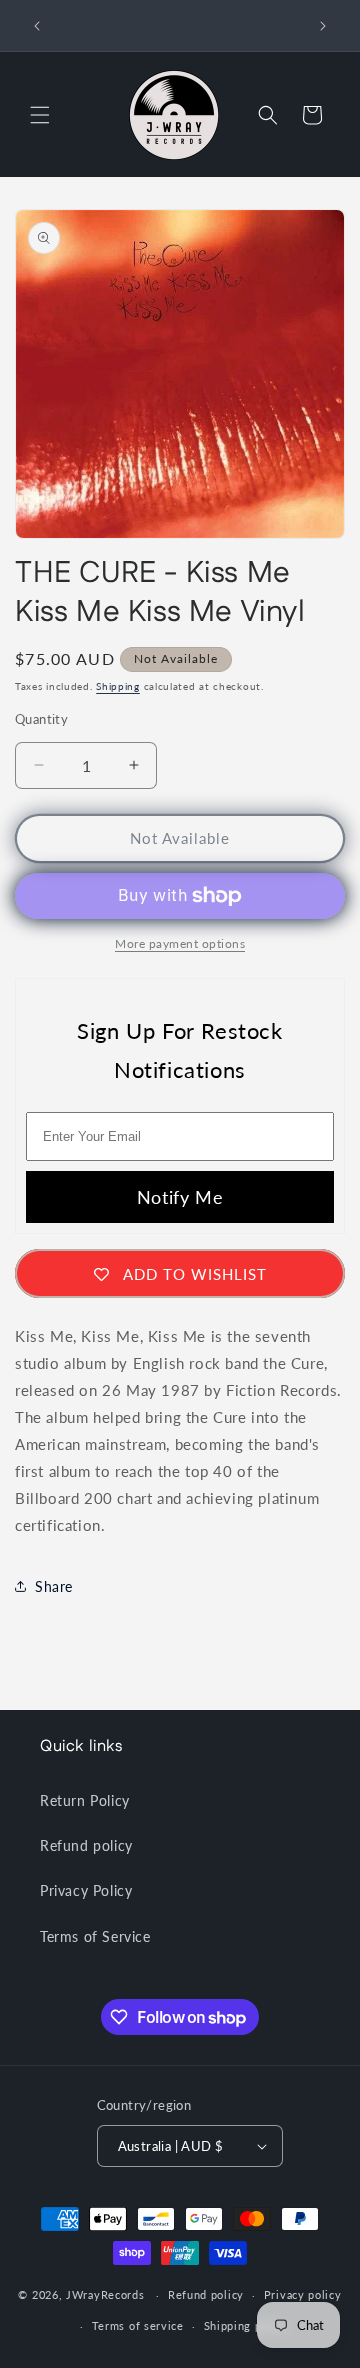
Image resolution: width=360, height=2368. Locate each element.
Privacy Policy (86, 1890)
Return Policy (85, 1800)
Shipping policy (246, 2325)
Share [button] (54, 1586)
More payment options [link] (180, 943)
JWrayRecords (105, 2294)
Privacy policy (303, 2294)
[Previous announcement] (37, 26)
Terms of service (138, 2325)
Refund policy (86, 1845)
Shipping (118, 686)
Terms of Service (95, 1936)
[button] (40, 115)
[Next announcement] (323, 26)
